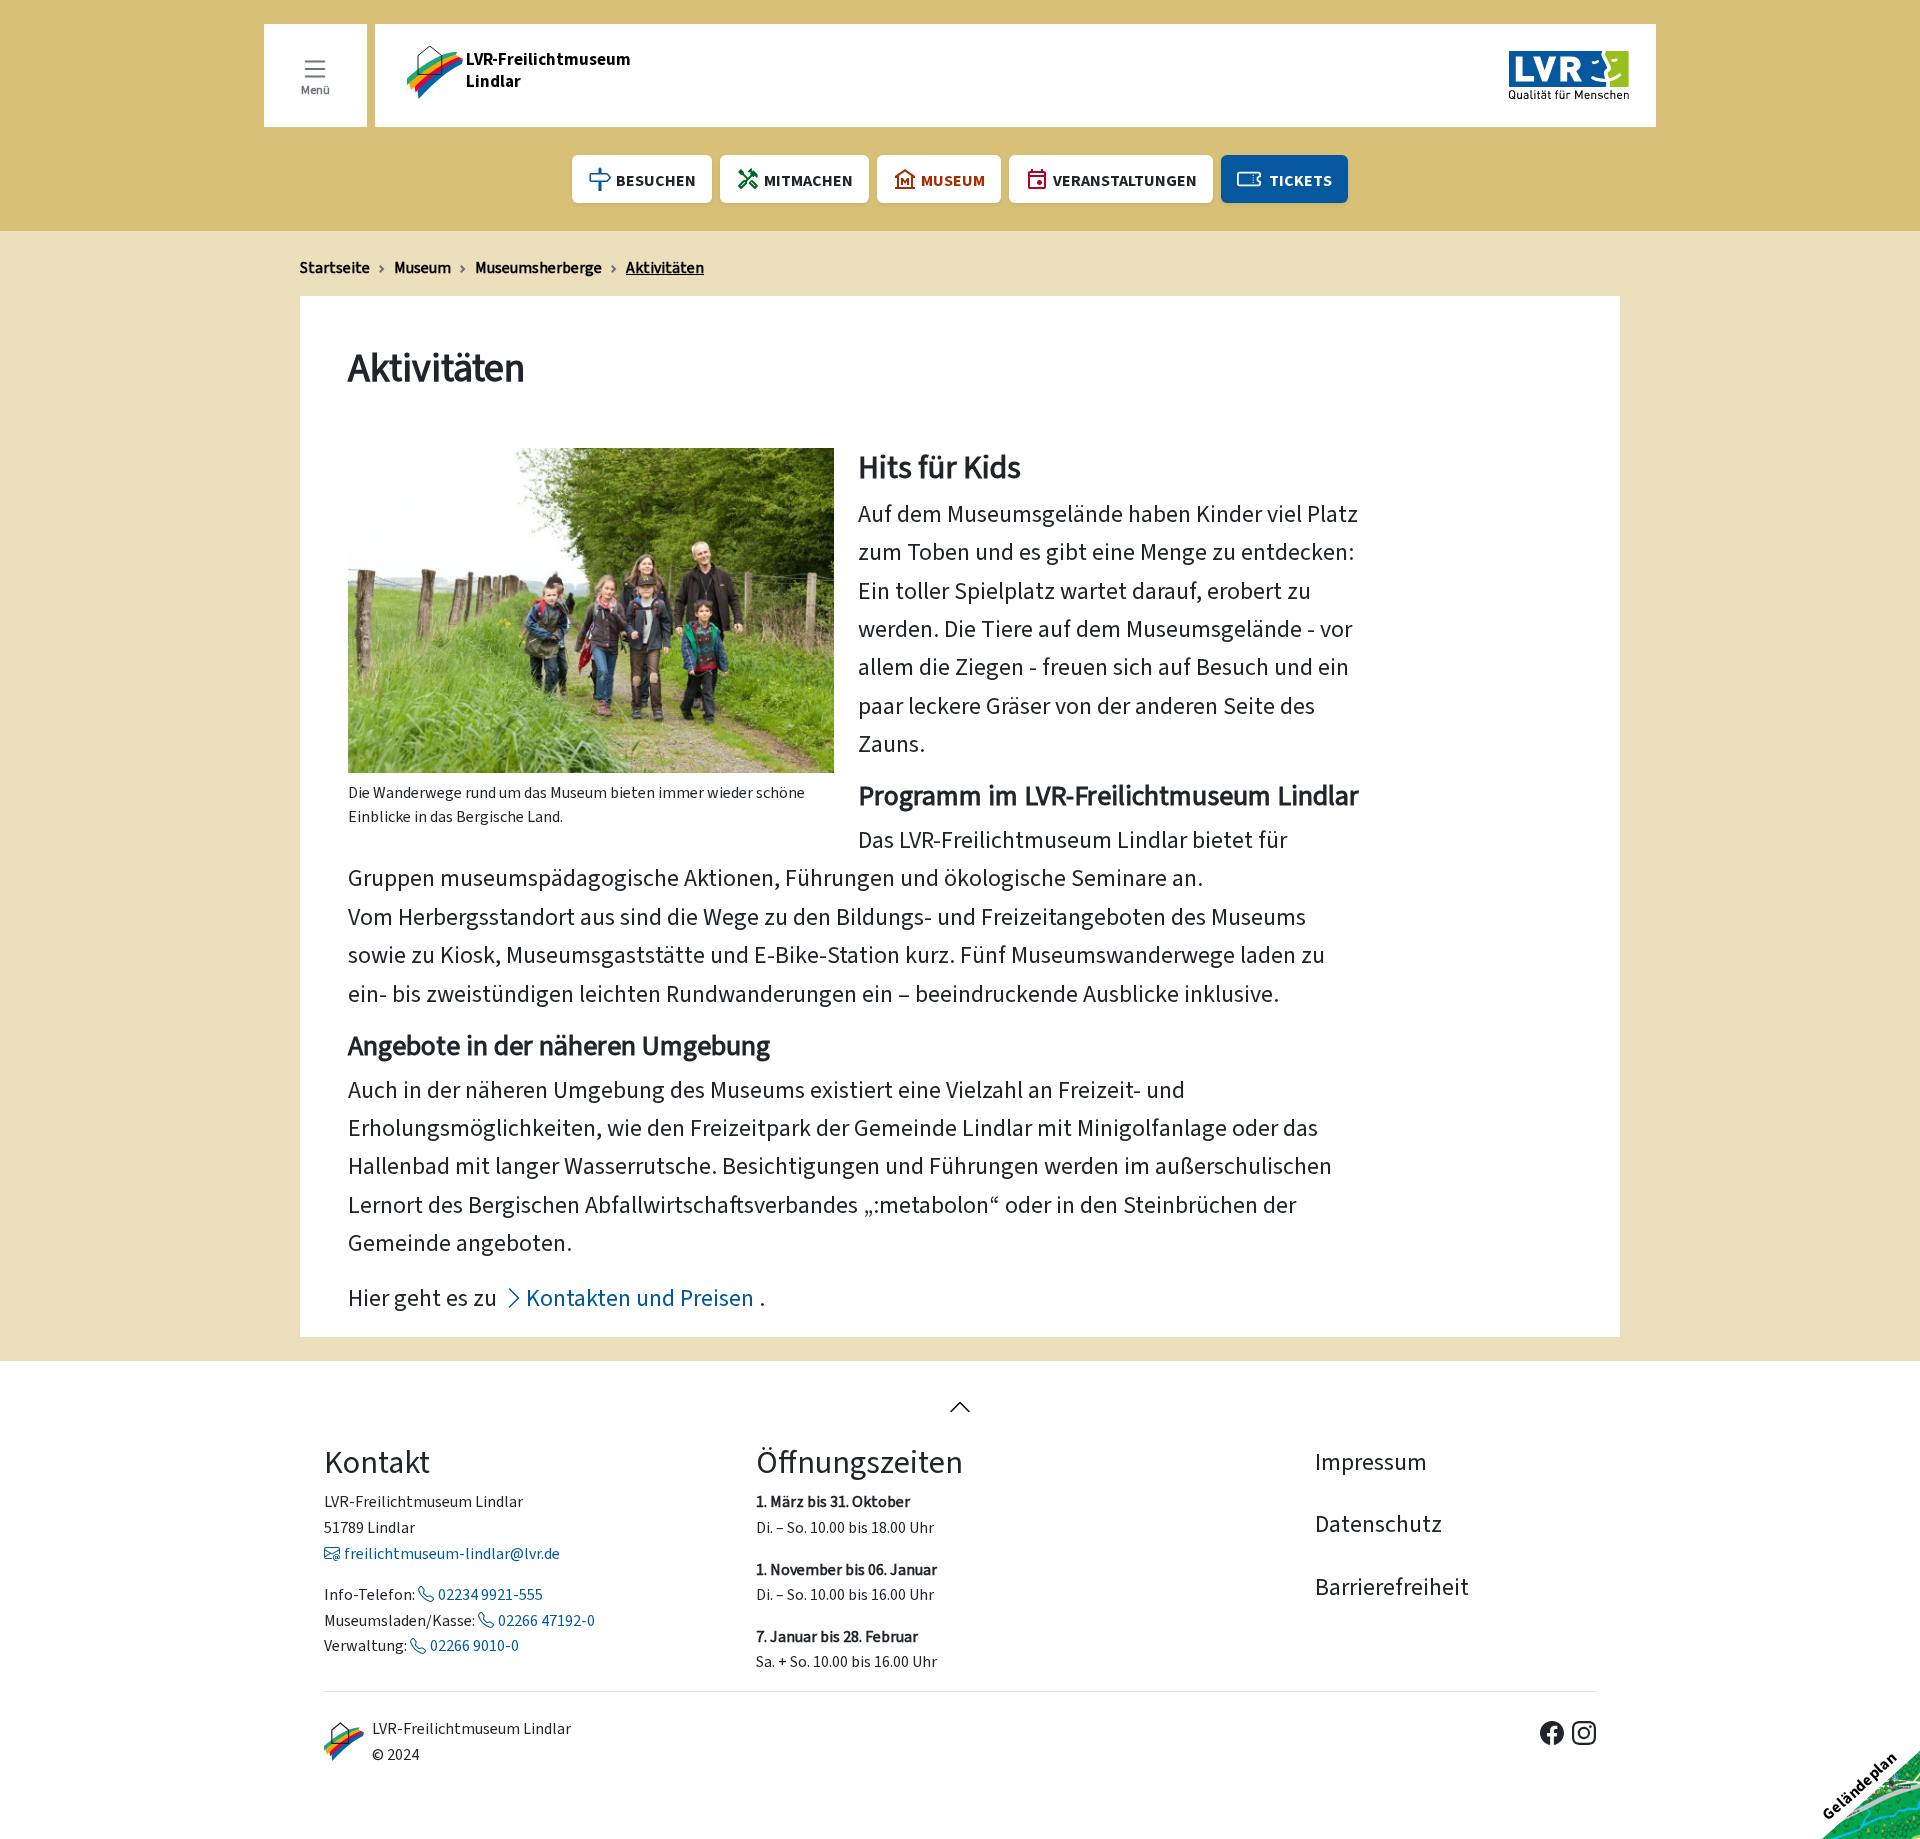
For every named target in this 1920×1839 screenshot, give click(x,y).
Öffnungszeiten (859, 1462)
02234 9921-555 (490, 1594)
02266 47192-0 (546, 1620)
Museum (422, 267)
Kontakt (377, 1462)
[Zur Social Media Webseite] (1552, 1731)
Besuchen (656, 180)
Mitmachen (808, 180)
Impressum (1371, 1462)
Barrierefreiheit (1392, 1587)
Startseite (335, 267)
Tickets (1300, 180)
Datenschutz (1378, 1524)
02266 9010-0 (474, 1645)
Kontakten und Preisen (640, 1298)
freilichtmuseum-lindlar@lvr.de (452, 1553)
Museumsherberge (538, 267)
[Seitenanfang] (960, 1405)
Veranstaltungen (1125, 180)
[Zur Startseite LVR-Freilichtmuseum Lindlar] (344, 1741)
